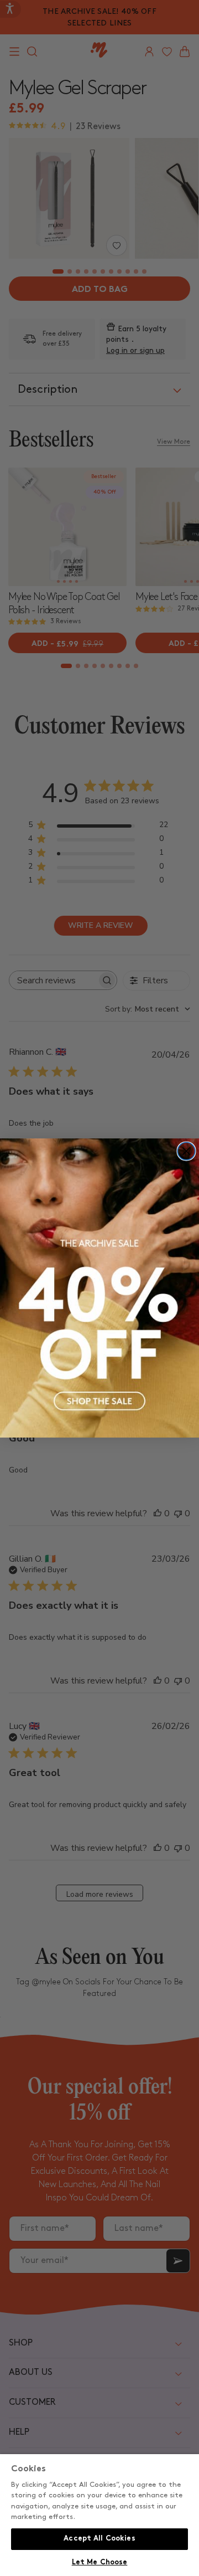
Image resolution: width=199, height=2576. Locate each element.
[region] (99, 2515)
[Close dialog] (186, 1151)
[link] (99, 1288)
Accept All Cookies (99, 2539)
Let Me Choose (100, 2563)
